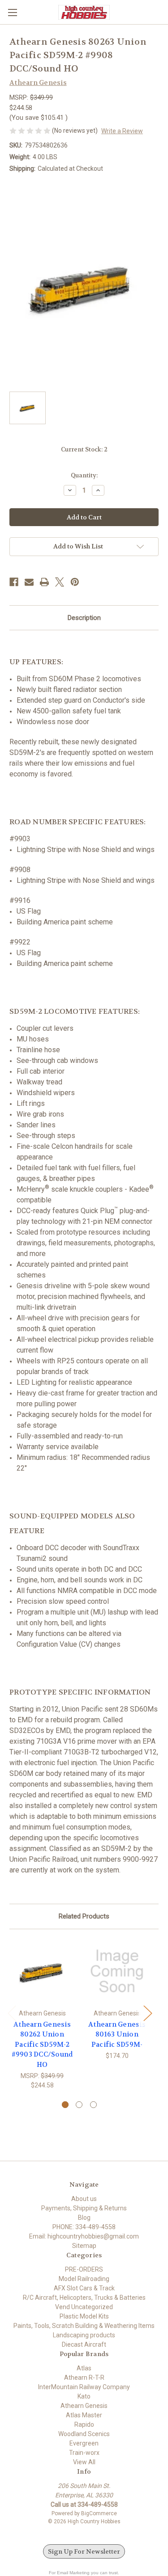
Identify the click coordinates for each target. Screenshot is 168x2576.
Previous (12, 2013)
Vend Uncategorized (84, 2307)
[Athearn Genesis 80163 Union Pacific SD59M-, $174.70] (117, 1971)
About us (84, 2199)
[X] (60, 582)
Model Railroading (84, 2279)
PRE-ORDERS (84, 2269)
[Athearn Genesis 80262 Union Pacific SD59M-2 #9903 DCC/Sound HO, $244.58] (42, 1971)
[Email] (29, 582)
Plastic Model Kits (84, 2316)
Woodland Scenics (84, 2434)
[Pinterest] (75, 582)
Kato (84, 2396)
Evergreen (84, 2443)
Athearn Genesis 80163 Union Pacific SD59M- (117, 2034)
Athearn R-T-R (84, 2378)
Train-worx (84, 2453)
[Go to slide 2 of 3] (79, 2105)
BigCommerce (99, 2513)
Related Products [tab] (84, 1916)
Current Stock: (84, 449)
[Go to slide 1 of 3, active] (65, 2105)
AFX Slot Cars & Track (84, 2288)
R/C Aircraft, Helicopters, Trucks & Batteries (84, 2298)
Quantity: (84, 475)
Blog (84, 2218)
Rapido (84, 2424)
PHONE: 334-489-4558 (84, 2227)
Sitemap (84, 2246)
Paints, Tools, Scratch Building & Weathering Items (84, 2326)
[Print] (44, 582)
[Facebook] (14, 582)
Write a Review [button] (122, 131)
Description (84, 618)
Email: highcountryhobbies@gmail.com (84, 2236)
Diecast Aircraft (84, 2344)
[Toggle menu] (12, 12)
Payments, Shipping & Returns (84, 2208)
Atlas (84, 2368)
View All (84, 2462)
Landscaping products (84, 2335)
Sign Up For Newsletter (84, 2551)
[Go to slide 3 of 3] (93, 2105)
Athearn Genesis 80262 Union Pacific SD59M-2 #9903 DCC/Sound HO (42, 2045)
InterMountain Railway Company (84, 2387)
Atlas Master (84, 2415)
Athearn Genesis (84, 2406)
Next (147, 2013)
